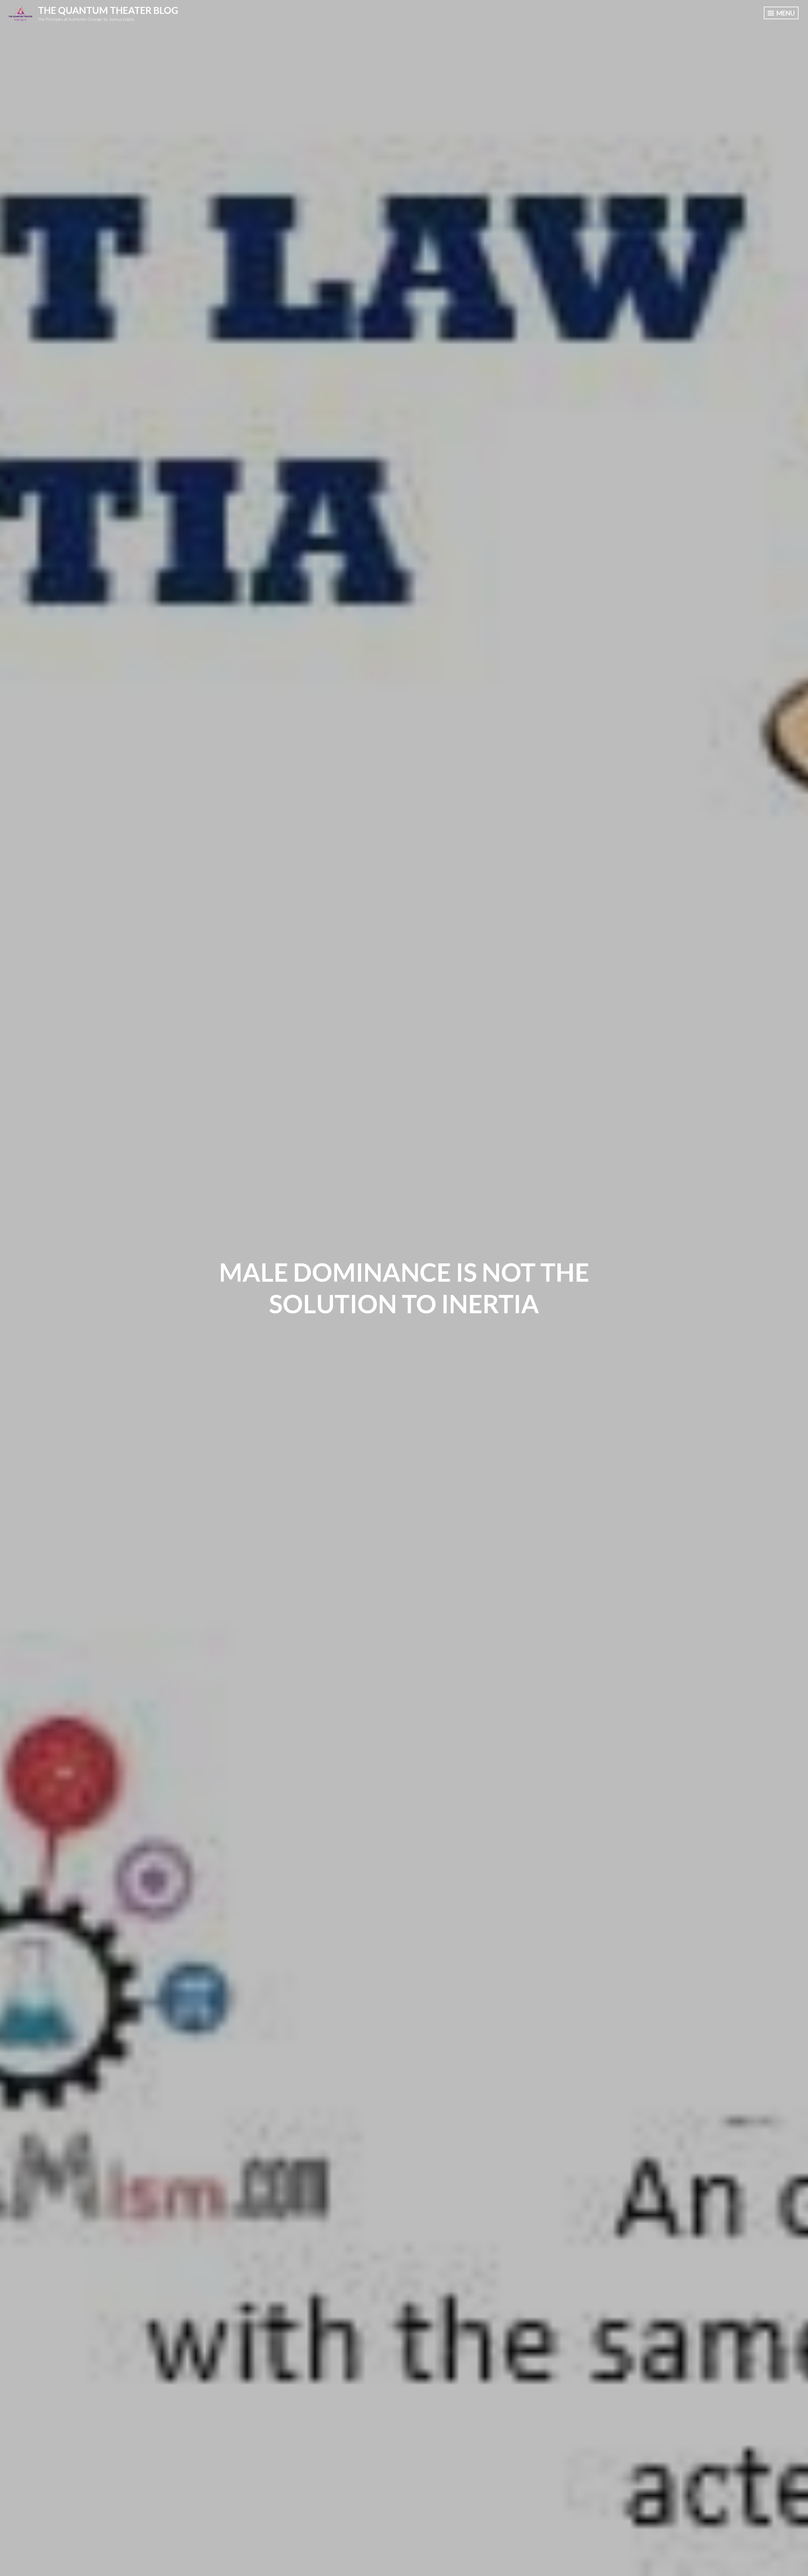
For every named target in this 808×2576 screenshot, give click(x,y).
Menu (785, 13)
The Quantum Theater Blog (108, 10)
